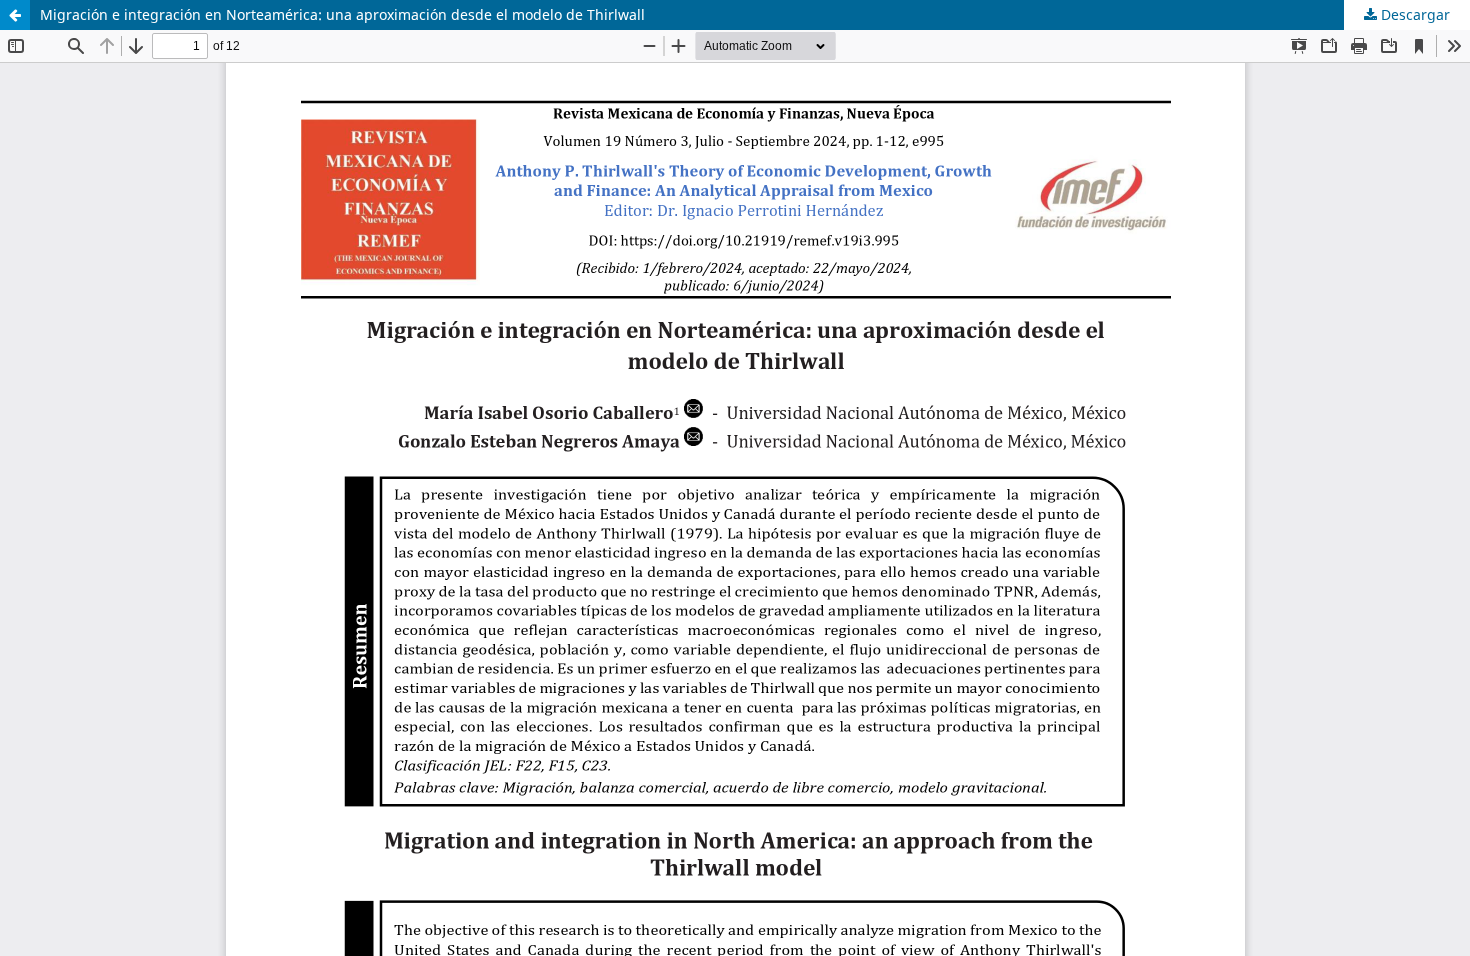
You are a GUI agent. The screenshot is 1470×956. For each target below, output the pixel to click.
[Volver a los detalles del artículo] (15, 15)
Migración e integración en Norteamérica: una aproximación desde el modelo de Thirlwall (342, 14)
